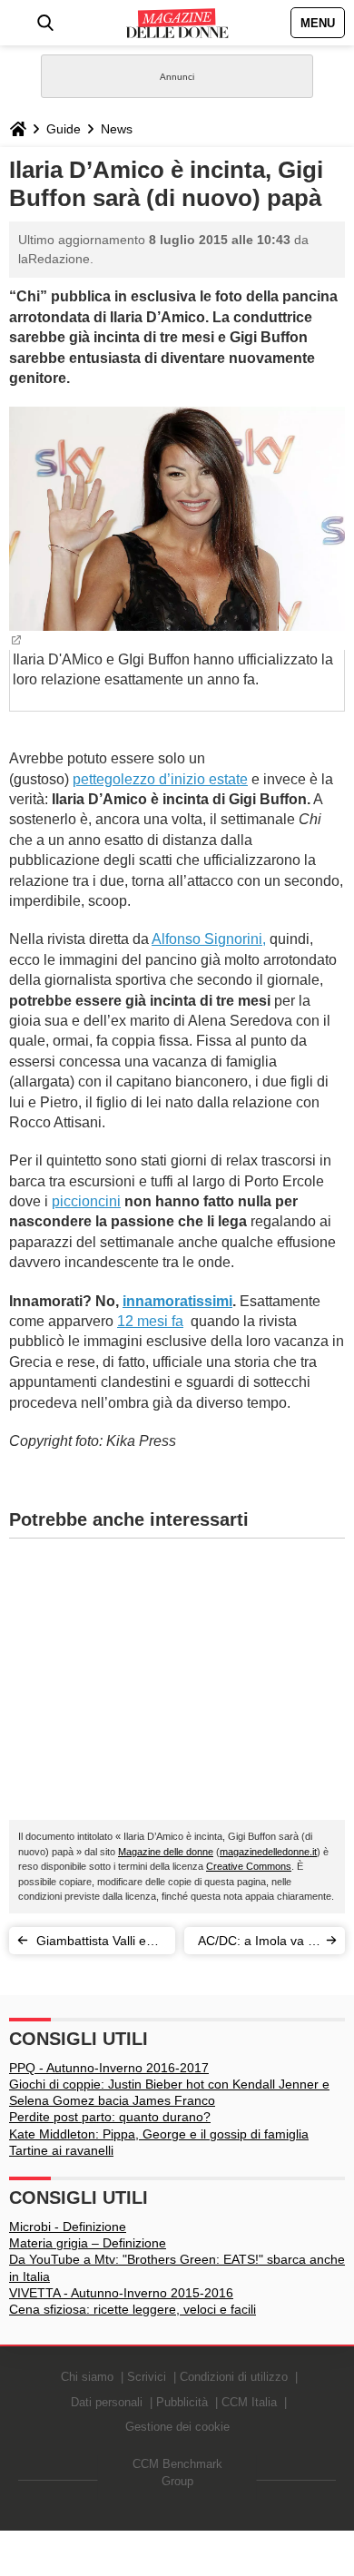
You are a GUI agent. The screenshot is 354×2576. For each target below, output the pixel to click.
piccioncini (86, 1201)
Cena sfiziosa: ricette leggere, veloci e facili (133, 2309)
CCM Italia (249, 2402)
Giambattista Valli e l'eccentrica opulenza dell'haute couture (97, 1944)
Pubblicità (182, 2402)
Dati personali (107, 2402)
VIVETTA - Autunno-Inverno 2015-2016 (121, 2293)
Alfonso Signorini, (209, 939)
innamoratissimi (177, 1301)
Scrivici (147, 2377)
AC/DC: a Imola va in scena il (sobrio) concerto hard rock (258, 1944)
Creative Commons (249, 1866)
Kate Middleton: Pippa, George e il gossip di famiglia (159, 2134)
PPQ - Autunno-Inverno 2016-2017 (109, 2068)
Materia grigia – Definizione (88, 2243)
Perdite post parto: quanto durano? (110, 2117)
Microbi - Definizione (68, 2227)
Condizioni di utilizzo (234, 2377)
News (117, 129)
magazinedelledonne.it (268, 1852)
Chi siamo (87, 2377)
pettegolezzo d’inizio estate (160, 779)
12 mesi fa (150, 1321)
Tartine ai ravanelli (61, 2150)
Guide (64, 129)
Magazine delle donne (166, 1852)
